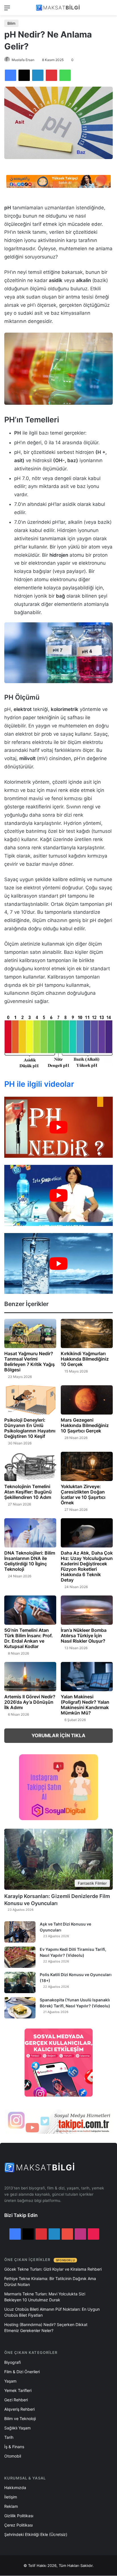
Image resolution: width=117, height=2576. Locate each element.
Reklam (11, 2506)
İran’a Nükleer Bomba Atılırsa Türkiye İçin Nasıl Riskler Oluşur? (84, 1636)
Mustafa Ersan (23, 60)
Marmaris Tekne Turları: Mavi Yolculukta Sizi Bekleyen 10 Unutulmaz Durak (45, 2297)
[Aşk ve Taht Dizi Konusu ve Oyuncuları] (20, 1932)
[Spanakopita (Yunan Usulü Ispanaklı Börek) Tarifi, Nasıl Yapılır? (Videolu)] (20, 2008)
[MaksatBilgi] (58, 8)
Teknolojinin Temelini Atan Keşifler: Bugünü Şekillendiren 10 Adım (28, 1492)
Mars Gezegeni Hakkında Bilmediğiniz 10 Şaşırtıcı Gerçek (85, 1425)
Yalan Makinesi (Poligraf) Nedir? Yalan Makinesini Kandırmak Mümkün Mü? (85, 1705)
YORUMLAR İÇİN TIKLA (58, 1736)
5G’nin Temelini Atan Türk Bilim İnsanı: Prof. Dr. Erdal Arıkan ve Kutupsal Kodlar (29, 1638)
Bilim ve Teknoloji (20, 2418)
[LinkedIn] (38, 75)
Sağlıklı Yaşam (17, 2428)
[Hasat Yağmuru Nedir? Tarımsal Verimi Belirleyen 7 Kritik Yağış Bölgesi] (30, 1333)
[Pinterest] (51, 75)
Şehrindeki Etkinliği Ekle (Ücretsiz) (36, 2534)
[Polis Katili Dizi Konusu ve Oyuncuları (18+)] (20, 1982)
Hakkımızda (15, 2488)
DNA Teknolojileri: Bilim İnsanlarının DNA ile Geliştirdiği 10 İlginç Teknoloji (30, 1561)
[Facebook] (11, 75)
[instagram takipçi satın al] (58, 2122)
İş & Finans (14, 2447)
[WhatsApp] (65, 75)
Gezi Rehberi (16, 2400)
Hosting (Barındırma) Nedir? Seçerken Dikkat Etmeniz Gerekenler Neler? (46, 2327)
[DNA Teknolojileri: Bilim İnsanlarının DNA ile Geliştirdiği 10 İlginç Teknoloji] (30, 1533)
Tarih (9, 2437)
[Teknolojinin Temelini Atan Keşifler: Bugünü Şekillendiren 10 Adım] (30, 1466)
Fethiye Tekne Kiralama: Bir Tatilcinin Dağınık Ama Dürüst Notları (50, 2281)
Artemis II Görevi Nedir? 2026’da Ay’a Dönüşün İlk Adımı (30, 1702)
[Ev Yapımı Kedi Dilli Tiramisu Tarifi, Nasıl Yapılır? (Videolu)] (20, 1957)
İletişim (11, 2497)
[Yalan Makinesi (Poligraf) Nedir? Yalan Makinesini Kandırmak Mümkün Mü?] (87, 1677)
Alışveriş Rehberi (19, 2409)
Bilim (11, 23)
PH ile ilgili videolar (39, 1084)
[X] (24, 75)
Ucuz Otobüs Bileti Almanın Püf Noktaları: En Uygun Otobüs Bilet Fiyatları (52, 2312)
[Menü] (7, 10)
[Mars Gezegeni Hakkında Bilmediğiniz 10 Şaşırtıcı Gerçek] (87, 1400)
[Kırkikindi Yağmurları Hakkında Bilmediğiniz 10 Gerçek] (87, 1333)
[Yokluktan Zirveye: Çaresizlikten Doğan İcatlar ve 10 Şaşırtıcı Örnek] (87, 1466)
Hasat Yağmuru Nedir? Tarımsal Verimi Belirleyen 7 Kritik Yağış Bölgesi (30, 1362)
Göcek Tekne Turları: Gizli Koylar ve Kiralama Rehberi (53, 2269)
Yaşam (10, 2381)
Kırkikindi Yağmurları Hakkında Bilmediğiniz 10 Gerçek (85, 1359)
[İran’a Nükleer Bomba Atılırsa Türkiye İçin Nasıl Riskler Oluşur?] (87, 1610)
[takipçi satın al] (58, 181)
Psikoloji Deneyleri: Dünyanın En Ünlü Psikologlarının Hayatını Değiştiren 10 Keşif (30, 1428)
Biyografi (12, 2362)
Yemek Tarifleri (18, 2390)
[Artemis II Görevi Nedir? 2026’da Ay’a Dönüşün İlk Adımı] (30, 1677)
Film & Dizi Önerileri (22, 2372)
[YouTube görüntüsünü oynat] (58, 1127)
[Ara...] (110, 10)
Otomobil (13, 2456)
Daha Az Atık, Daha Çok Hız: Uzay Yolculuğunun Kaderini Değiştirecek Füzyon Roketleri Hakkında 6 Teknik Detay (87, 1566)
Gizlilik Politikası (19, 2516)
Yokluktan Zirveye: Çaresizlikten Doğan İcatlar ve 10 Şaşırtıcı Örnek (83, 1495)
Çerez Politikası (18, 2525)
